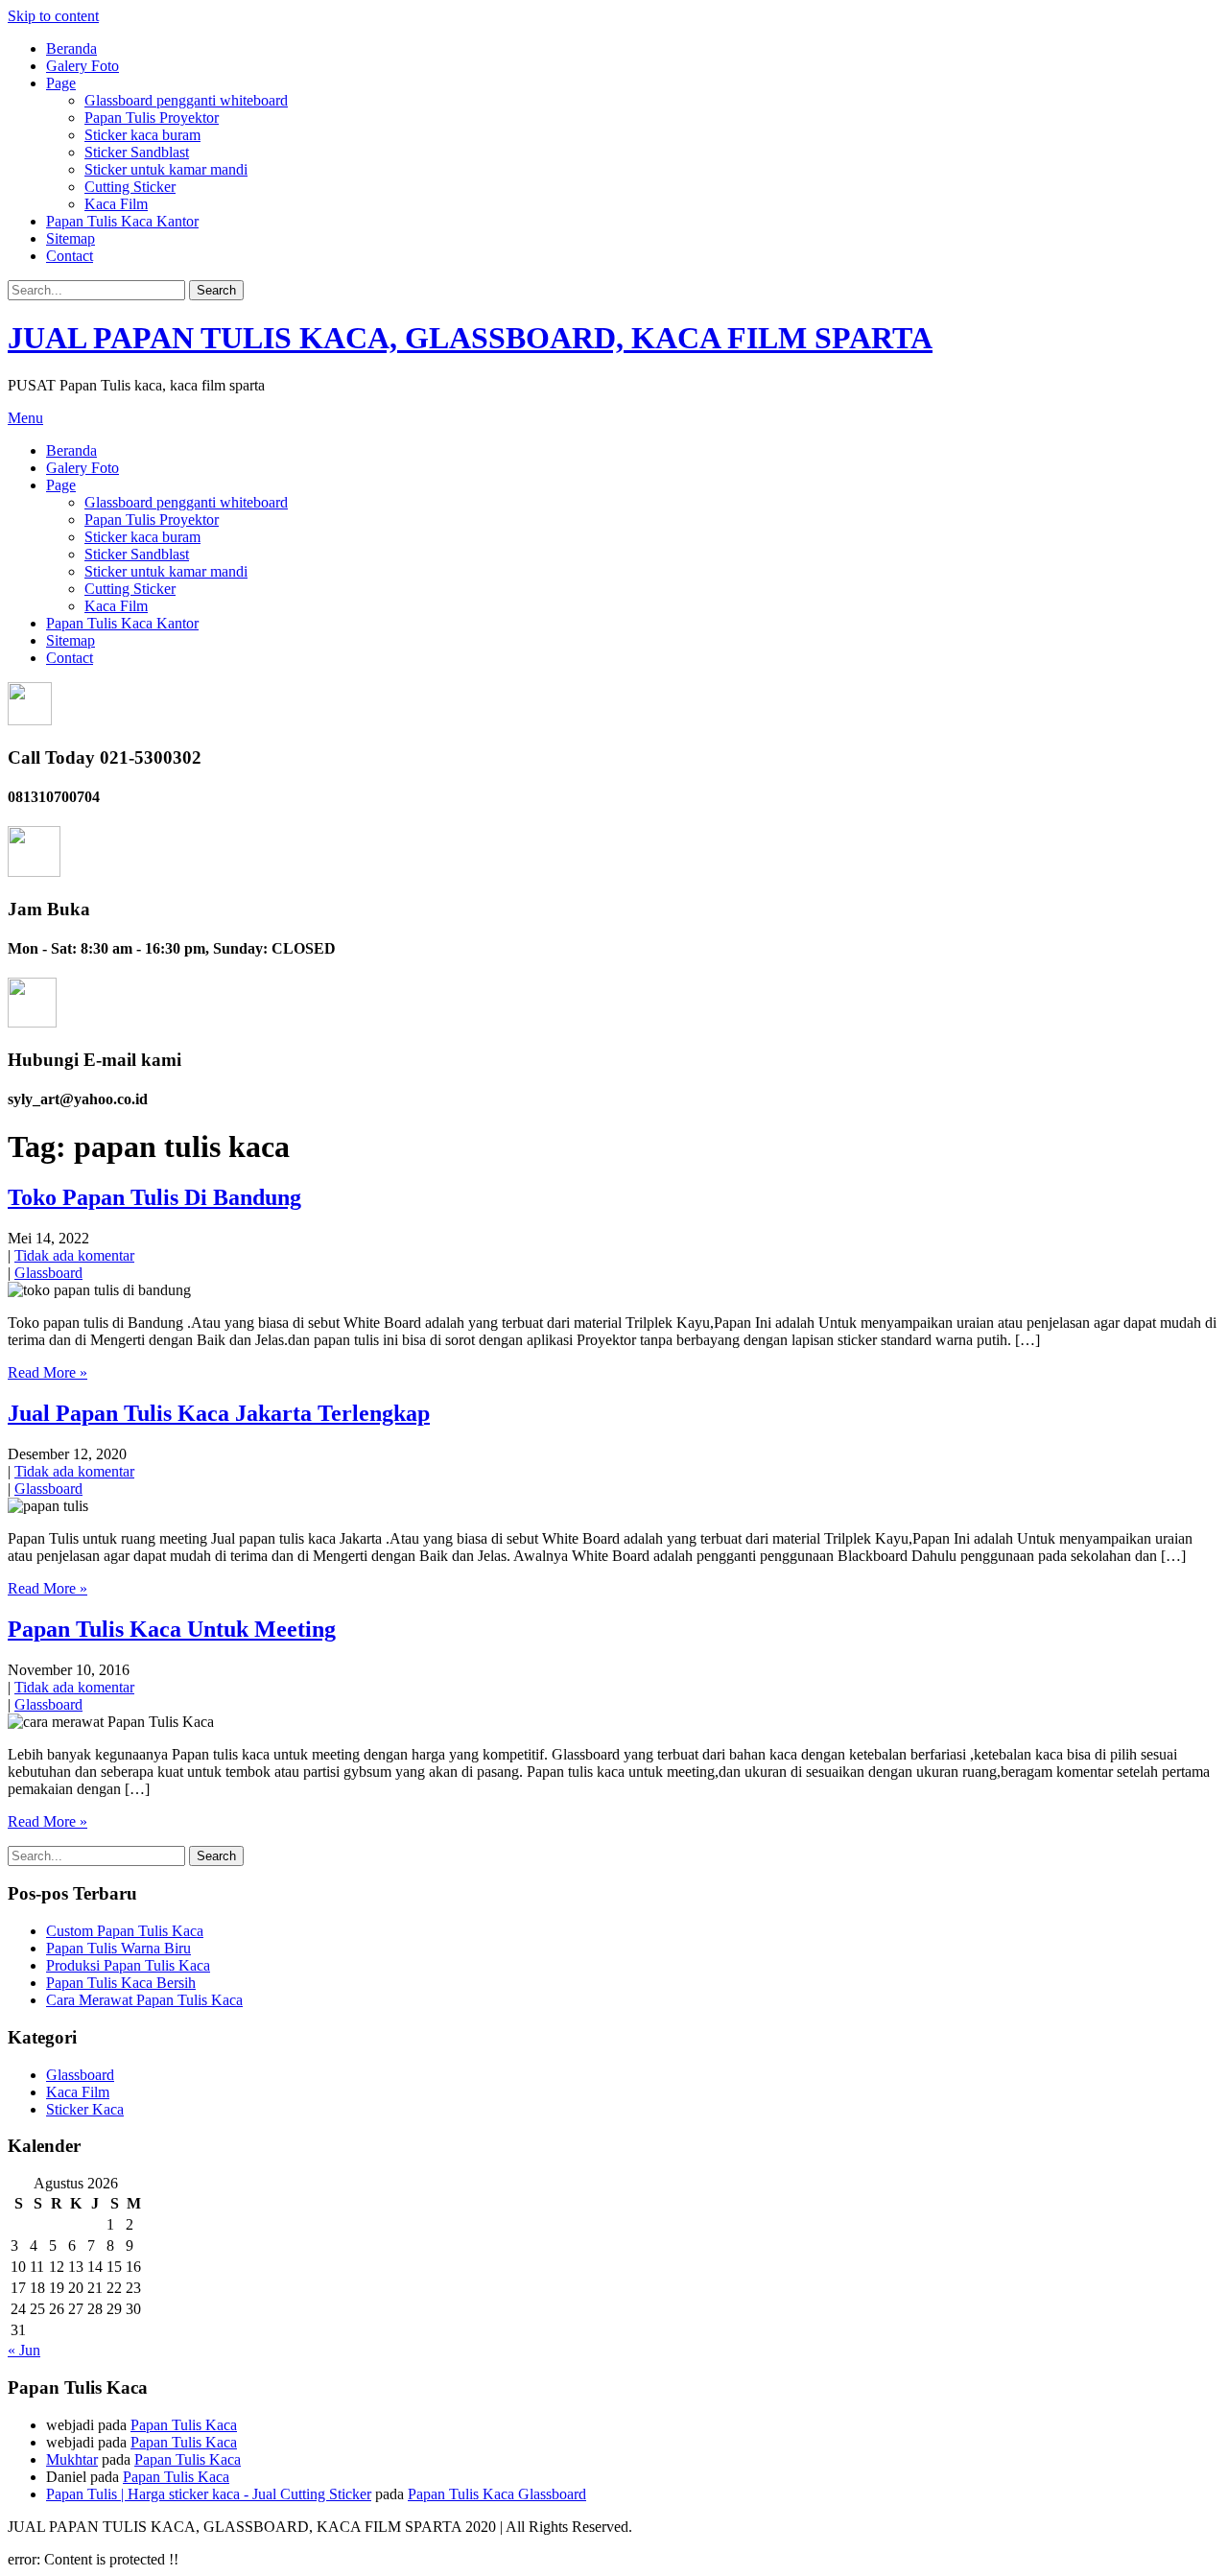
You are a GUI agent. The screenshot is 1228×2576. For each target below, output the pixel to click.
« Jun (24, 2350)
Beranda (71, 48)
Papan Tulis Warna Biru (118, 1948)
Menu (25, 418)
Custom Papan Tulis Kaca (125, 1931)
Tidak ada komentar (74, 1255)
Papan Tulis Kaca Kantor (122, 221)
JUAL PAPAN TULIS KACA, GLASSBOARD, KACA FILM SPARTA (470, 338)
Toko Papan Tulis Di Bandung (154, 1197)
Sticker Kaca (85, 2109)
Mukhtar (72, 2459)
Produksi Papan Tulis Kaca (128, 1965)
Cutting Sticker (130, 187)
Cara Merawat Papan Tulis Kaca (144, 2000)
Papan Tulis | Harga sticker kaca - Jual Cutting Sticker (209, 2494)
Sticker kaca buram (142, 135)
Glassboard (48, 1273)
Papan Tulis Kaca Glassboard (497, 2494)
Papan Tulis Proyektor (152, 118)
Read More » (47, 1372)
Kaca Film (116, 204)
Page (61, 83)
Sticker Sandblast (137, 152)
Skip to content (53, 16)
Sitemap (71, 238)
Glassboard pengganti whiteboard (186, 100)
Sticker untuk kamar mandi (166, 169)
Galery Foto (83, 66)
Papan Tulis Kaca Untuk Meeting (172, 1629)
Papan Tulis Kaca (184, 2425)
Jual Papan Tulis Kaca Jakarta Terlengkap (219, 1413)
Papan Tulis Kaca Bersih (121, 1983)
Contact (70, 256)
